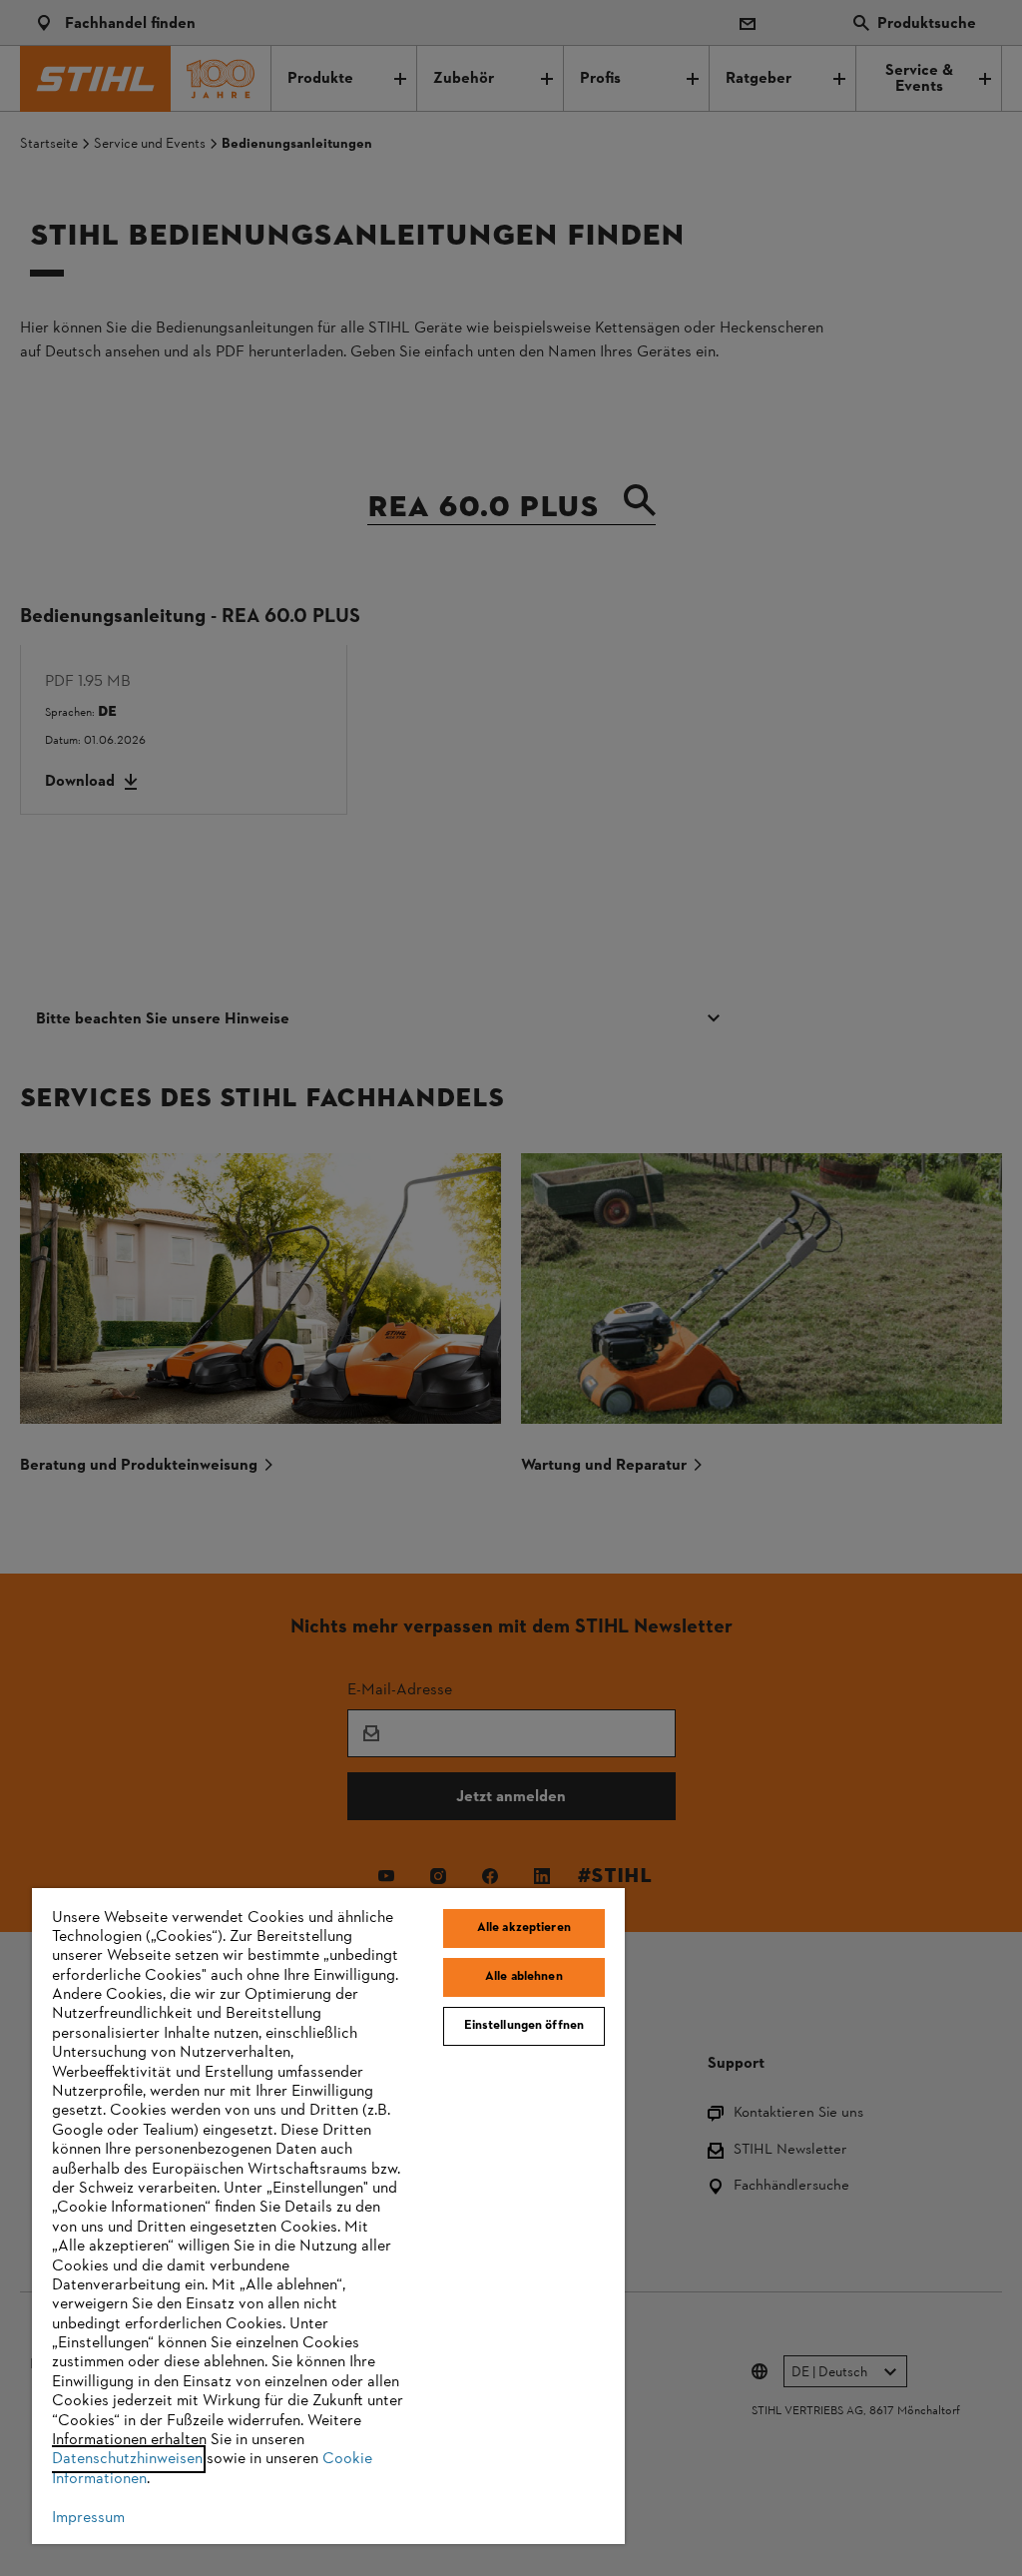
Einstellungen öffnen (524, 2026)
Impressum (88, 2518)
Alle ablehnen (524, 1977)
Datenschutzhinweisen (127, 2459)
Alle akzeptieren (524, 1928)
